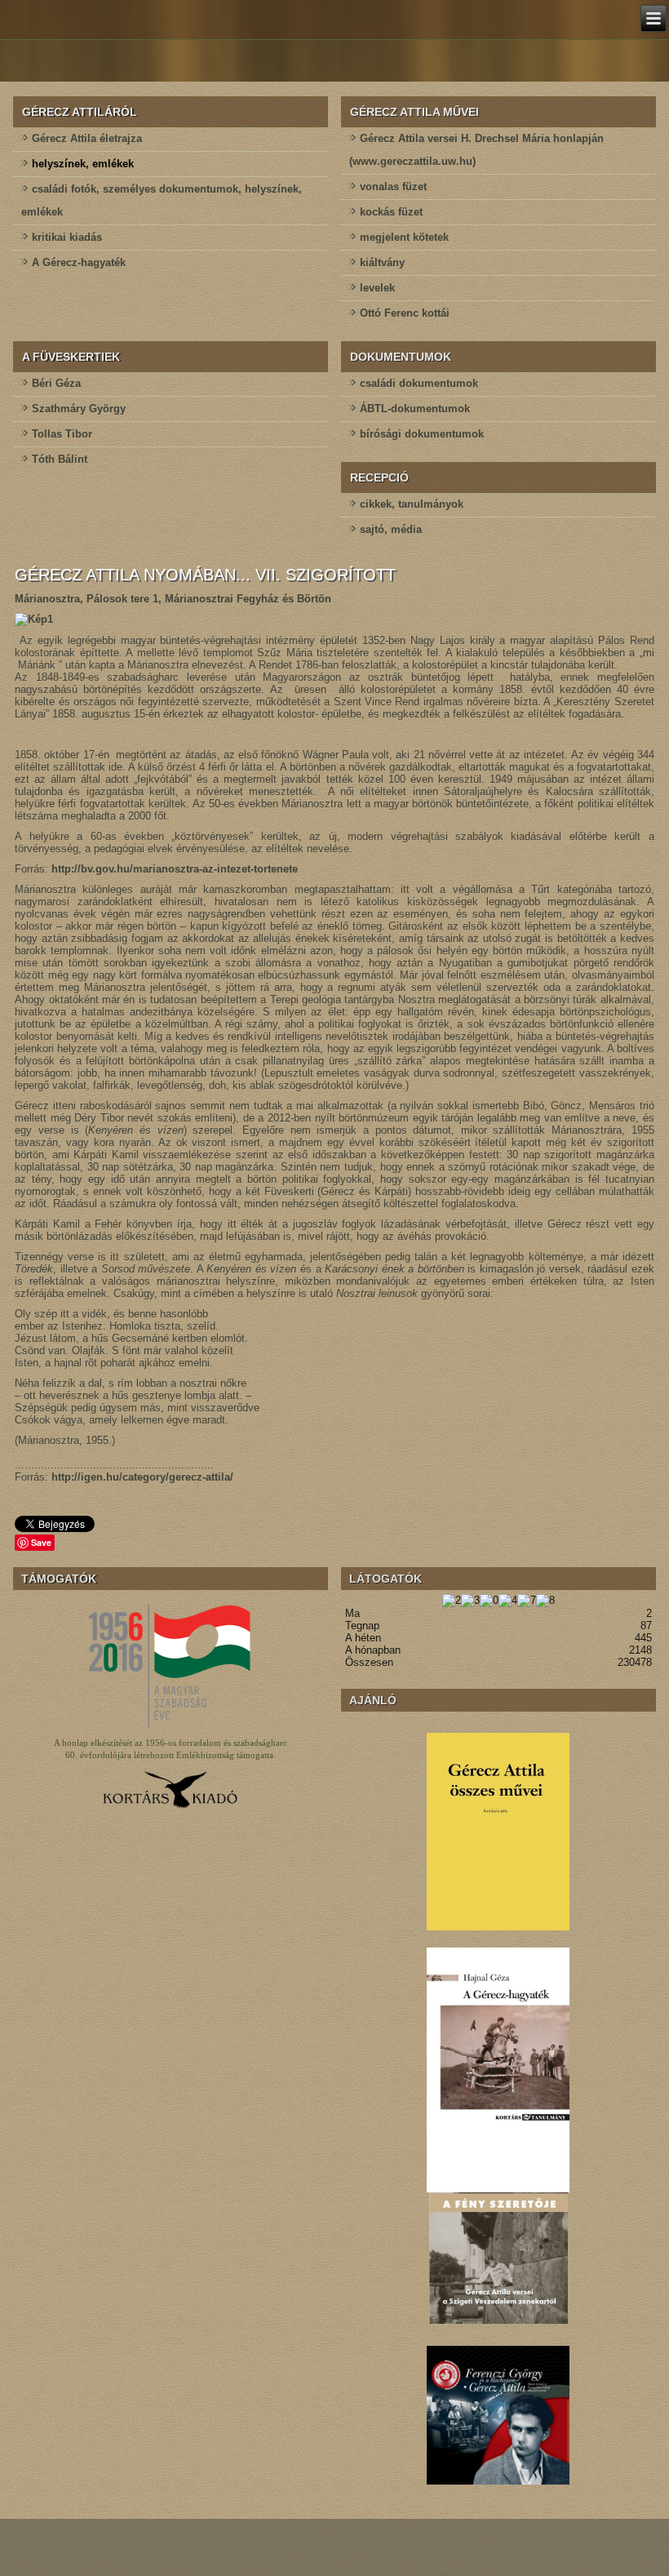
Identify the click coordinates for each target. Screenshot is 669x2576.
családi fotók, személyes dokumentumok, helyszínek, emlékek (162, 200)
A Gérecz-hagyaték (79, 262)
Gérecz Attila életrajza (87, 138)
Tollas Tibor (62, 434)
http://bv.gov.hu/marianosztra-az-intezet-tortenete (175, 869)
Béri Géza (56, 383)
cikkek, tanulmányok (412, 504)
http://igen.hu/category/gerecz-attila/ (142, 1477)
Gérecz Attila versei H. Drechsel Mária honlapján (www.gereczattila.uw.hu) (476, 150)
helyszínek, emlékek (83, 164)
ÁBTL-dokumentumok (415, 409)
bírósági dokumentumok (422, 434)
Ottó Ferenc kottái (405, 313)
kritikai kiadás (67, 237)
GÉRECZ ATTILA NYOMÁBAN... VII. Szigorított (205, 575)
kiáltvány (382, 262)
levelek (377, 288)
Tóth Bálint (60, 459)
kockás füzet (391, 212)
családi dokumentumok (419, 383)
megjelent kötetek (404, 237)
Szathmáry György (79, 409)
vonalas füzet (393, 187)
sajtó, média (391, 529)
